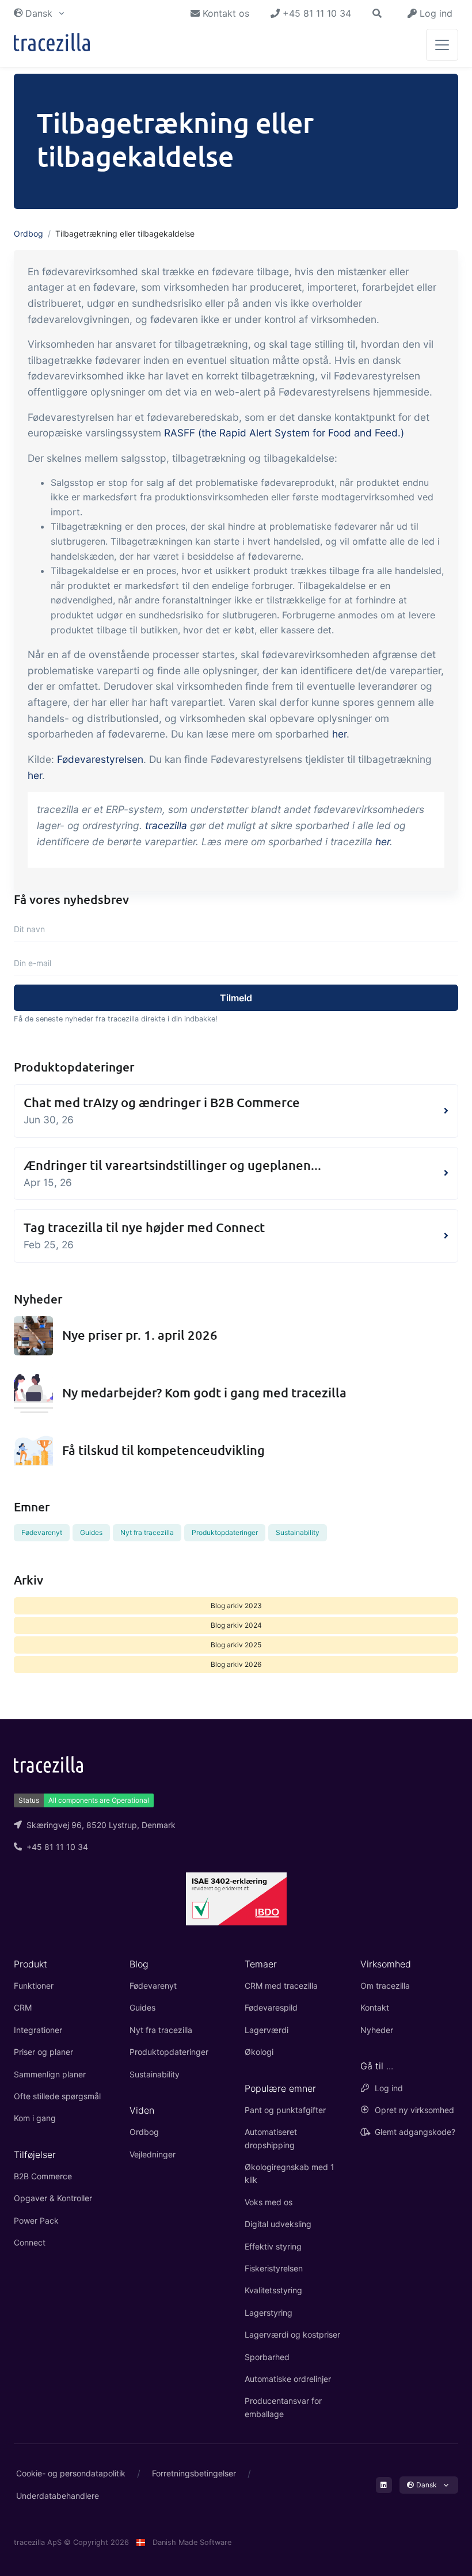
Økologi (259, 2052)
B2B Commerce (43, 2176)
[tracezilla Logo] (48, 1764)
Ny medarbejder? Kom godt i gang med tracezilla (204, 1393)
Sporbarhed (267, 2357)
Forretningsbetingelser (194, 2473)
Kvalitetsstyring (273, 2290)
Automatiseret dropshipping (271, 2138)
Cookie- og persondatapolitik (71, 2473)
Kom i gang (35, 2118)
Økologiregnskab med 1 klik (290, 2173)
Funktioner (34, 1986)
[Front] (52, 45)
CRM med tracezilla (281, 1986)
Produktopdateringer (225, 1532)
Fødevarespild (271, 2007)
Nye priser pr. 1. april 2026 (140, 1335)
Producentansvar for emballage (283, 2407)
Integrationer (38, 2030)
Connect (30, 2242)
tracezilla (166, 825)
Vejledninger (153, 2154)
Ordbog (28, 233)
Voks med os (269, 2202)
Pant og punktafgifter (285, 2110)
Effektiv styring (273, 2246)
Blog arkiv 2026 (236, 1664)
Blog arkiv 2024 (236, 1625)
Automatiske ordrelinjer (288, 2379)
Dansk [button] (39, 13)
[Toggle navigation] (442, 45)
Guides (91, 1532)
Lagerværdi (267, 2030)
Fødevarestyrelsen (100, 759)
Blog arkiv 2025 (236, 1645)
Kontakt (375, 2007)
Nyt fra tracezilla (147, 1532)
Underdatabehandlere (58, 2496)
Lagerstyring (269, 2313)
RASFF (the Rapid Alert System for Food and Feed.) (284, 433)
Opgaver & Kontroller (53, 2198)
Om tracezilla (385, 1986)
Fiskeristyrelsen (274, 2268)
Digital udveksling (278, 2224)
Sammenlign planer (50, 2074)
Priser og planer (43, 2052)
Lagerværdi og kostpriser (292, 2334)
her (339, 734)
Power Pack (36, 2220)
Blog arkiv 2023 (236, 1606)
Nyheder (377, 2030)
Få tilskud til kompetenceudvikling (163, 1450)
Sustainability (298, 1532)
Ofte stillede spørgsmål (57, 2096)
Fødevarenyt (42, 1532)
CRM (23, 2007)
